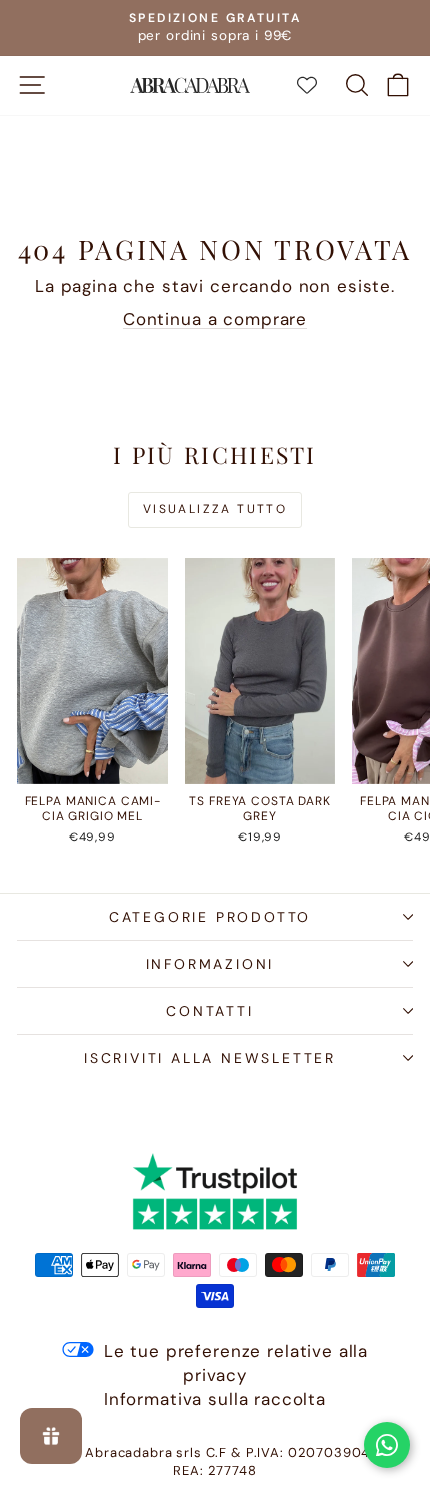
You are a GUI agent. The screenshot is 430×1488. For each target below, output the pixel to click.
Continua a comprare (215, 319)
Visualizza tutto (215, 509)
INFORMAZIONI (210, 964)
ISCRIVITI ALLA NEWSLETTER (210, 1058)
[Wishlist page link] (317, 85)
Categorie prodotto (210, 917)
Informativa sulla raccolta (215, 1399)
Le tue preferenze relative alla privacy (236, 1363)
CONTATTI (209, 1011)
